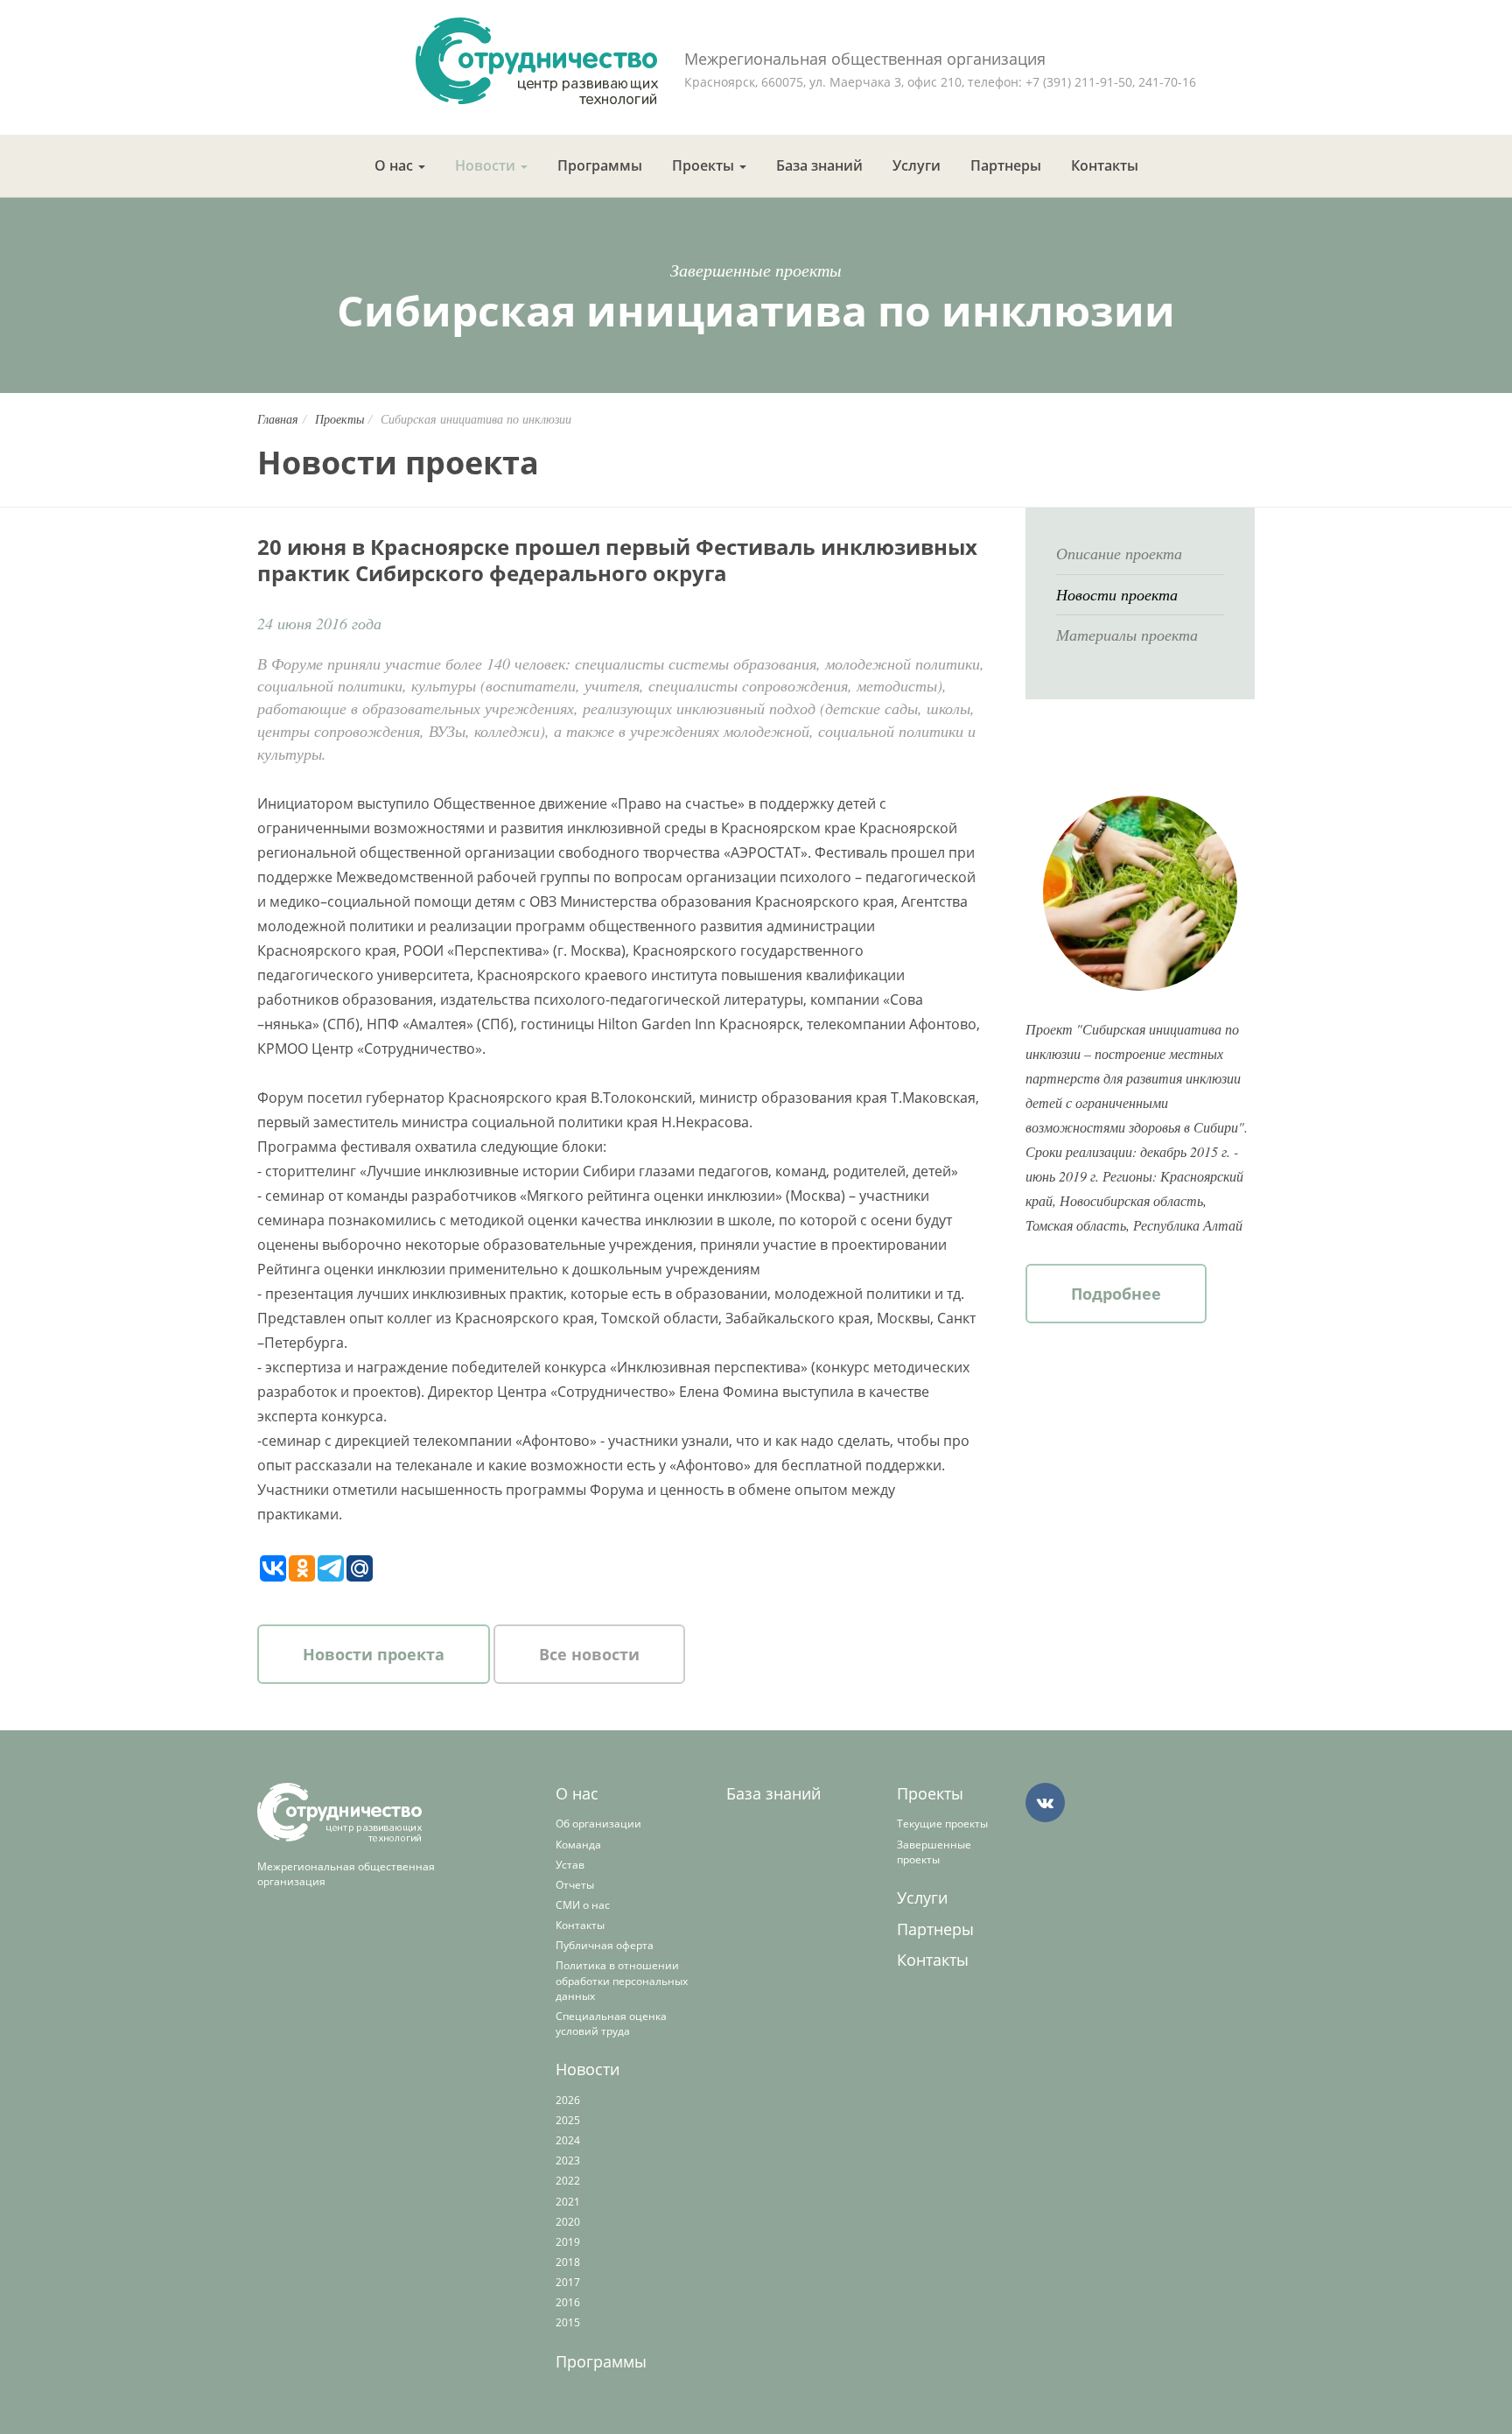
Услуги (917, 165)
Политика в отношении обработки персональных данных (622, 1980)
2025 (568, 2120)
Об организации (598, 1824)
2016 (568, 2302)
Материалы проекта (1127, 635)
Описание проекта (1119, 553)
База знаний (819, 165)
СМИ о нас (583, 1905)
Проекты (705, 165)
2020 (568, 2222)
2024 (568, 2140)
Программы (600, 165)
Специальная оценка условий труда (611, 2024)
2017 (568, 2282)
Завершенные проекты (934, 1852)
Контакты (1105, 165)
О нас (395, 165)
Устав (570, 1865)
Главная (278, 419)
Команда (578, 1845)
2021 (568, 2202)
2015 (568, 2322)
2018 (568, 2262)
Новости (487, 165)
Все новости (589, 1654)
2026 (568, 2100)
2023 (568, 2160)
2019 (568, 2242)
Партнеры (1006, 165)
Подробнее (1116, 1294)
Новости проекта (374, 1654)
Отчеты (575, 1885)
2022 (568, 2181)
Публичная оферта (605, 1945)
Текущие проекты (942, 1824)
